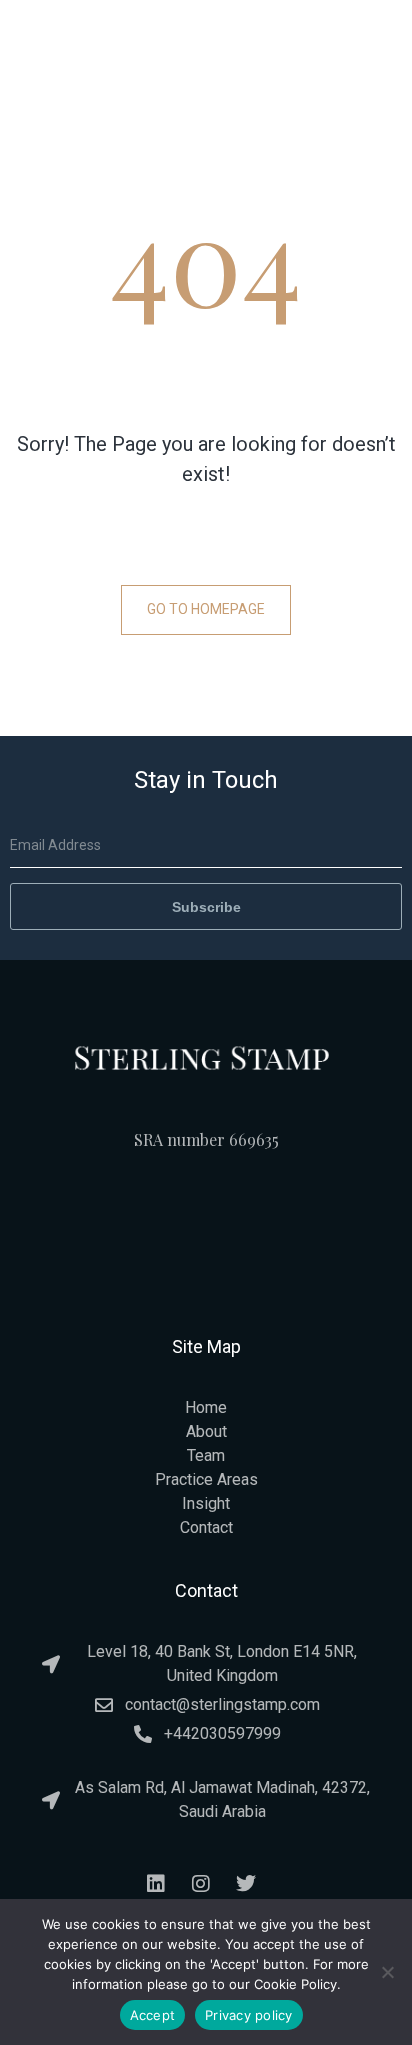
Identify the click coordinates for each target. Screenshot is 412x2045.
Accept (153, 2015)
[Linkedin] (156, 1884)
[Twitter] (246, 1884)
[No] (387, 1972)
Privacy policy (249, 2015)
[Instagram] (201, 1884)
